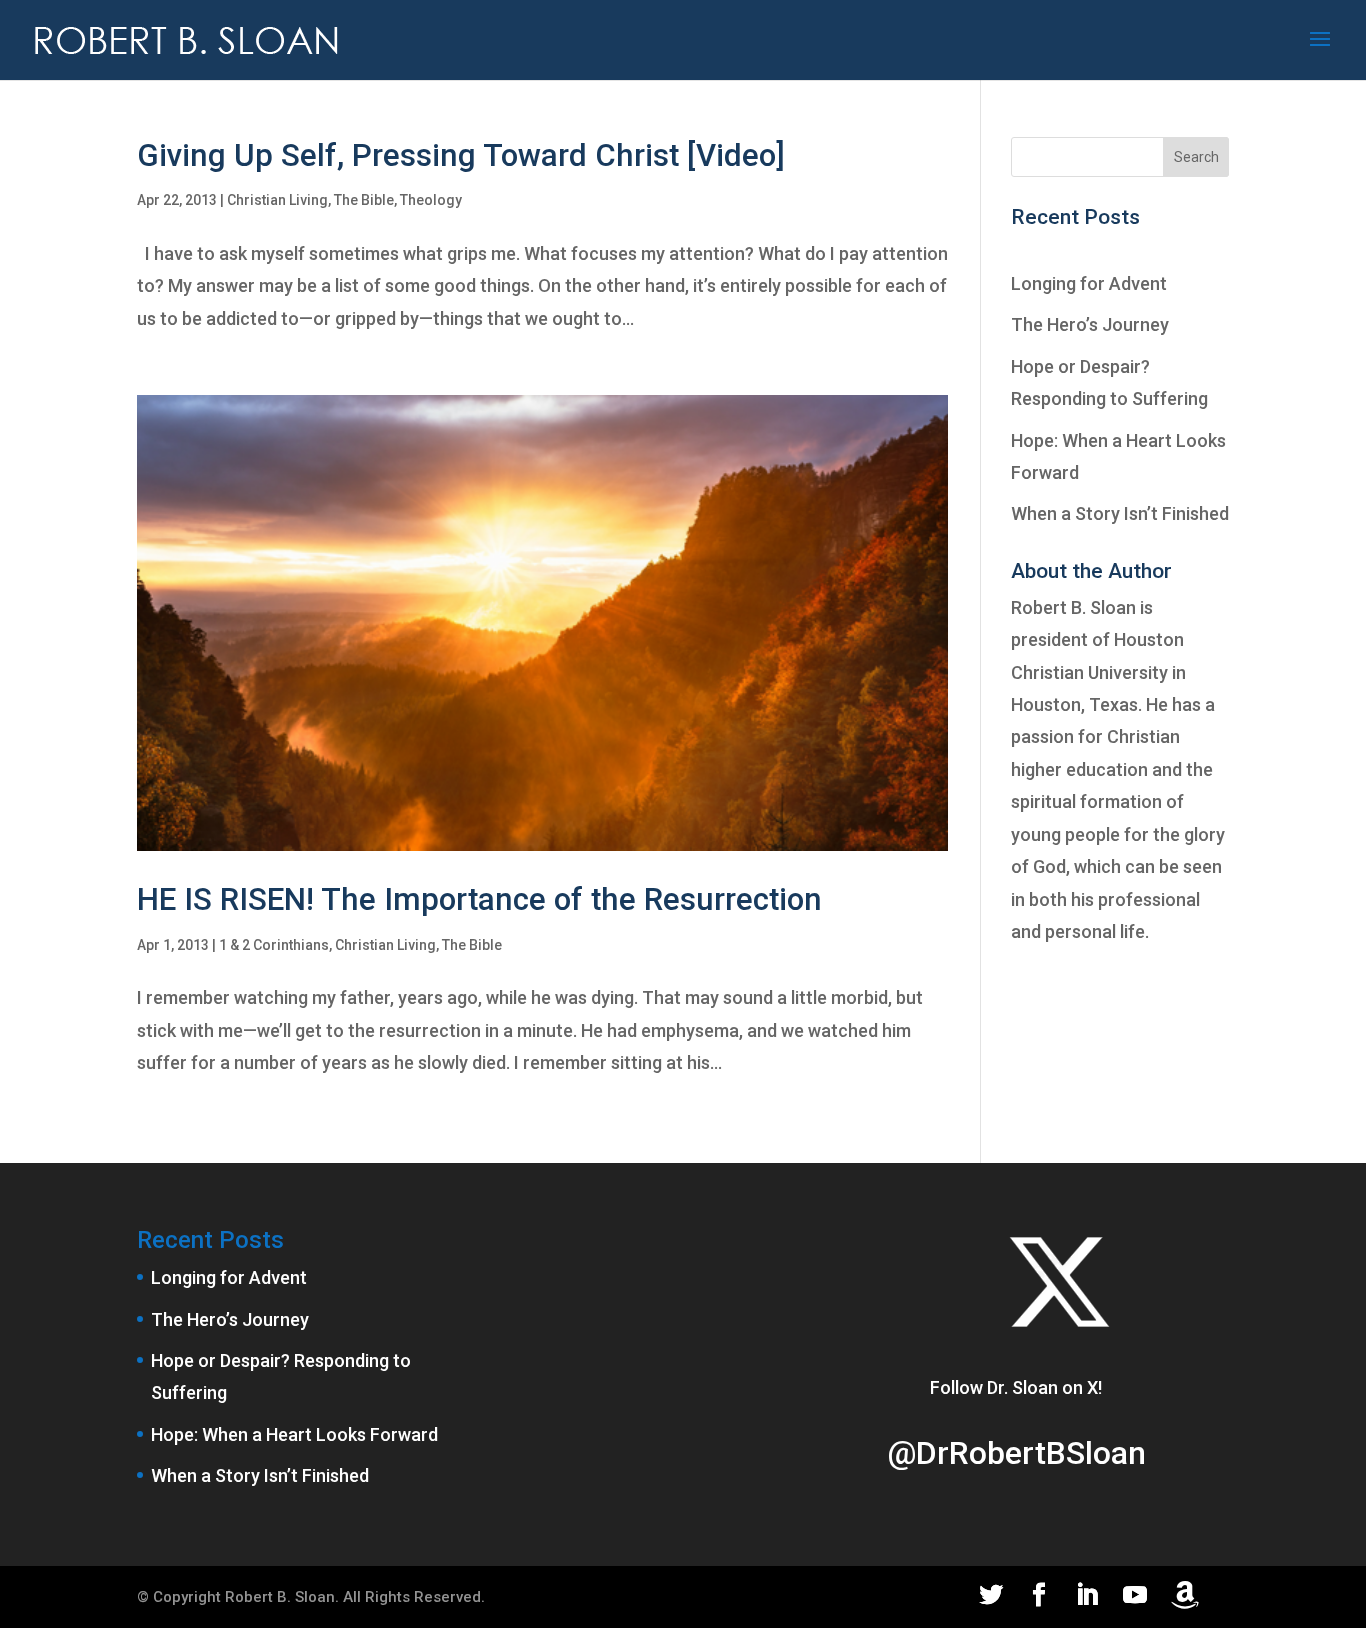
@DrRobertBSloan (1016, 1453)
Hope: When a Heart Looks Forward (294, 1434)
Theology (431, 200)
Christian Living (277, 200)
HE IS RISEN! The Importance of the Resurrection (479, 899)
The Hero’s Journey (1090, 324)
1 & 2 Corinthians (274, 945)
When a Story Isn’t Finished (1120, 513)
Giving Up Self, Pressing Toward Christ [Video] (461, 155)
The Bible (364, 200)
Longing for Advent (1089, 283)
